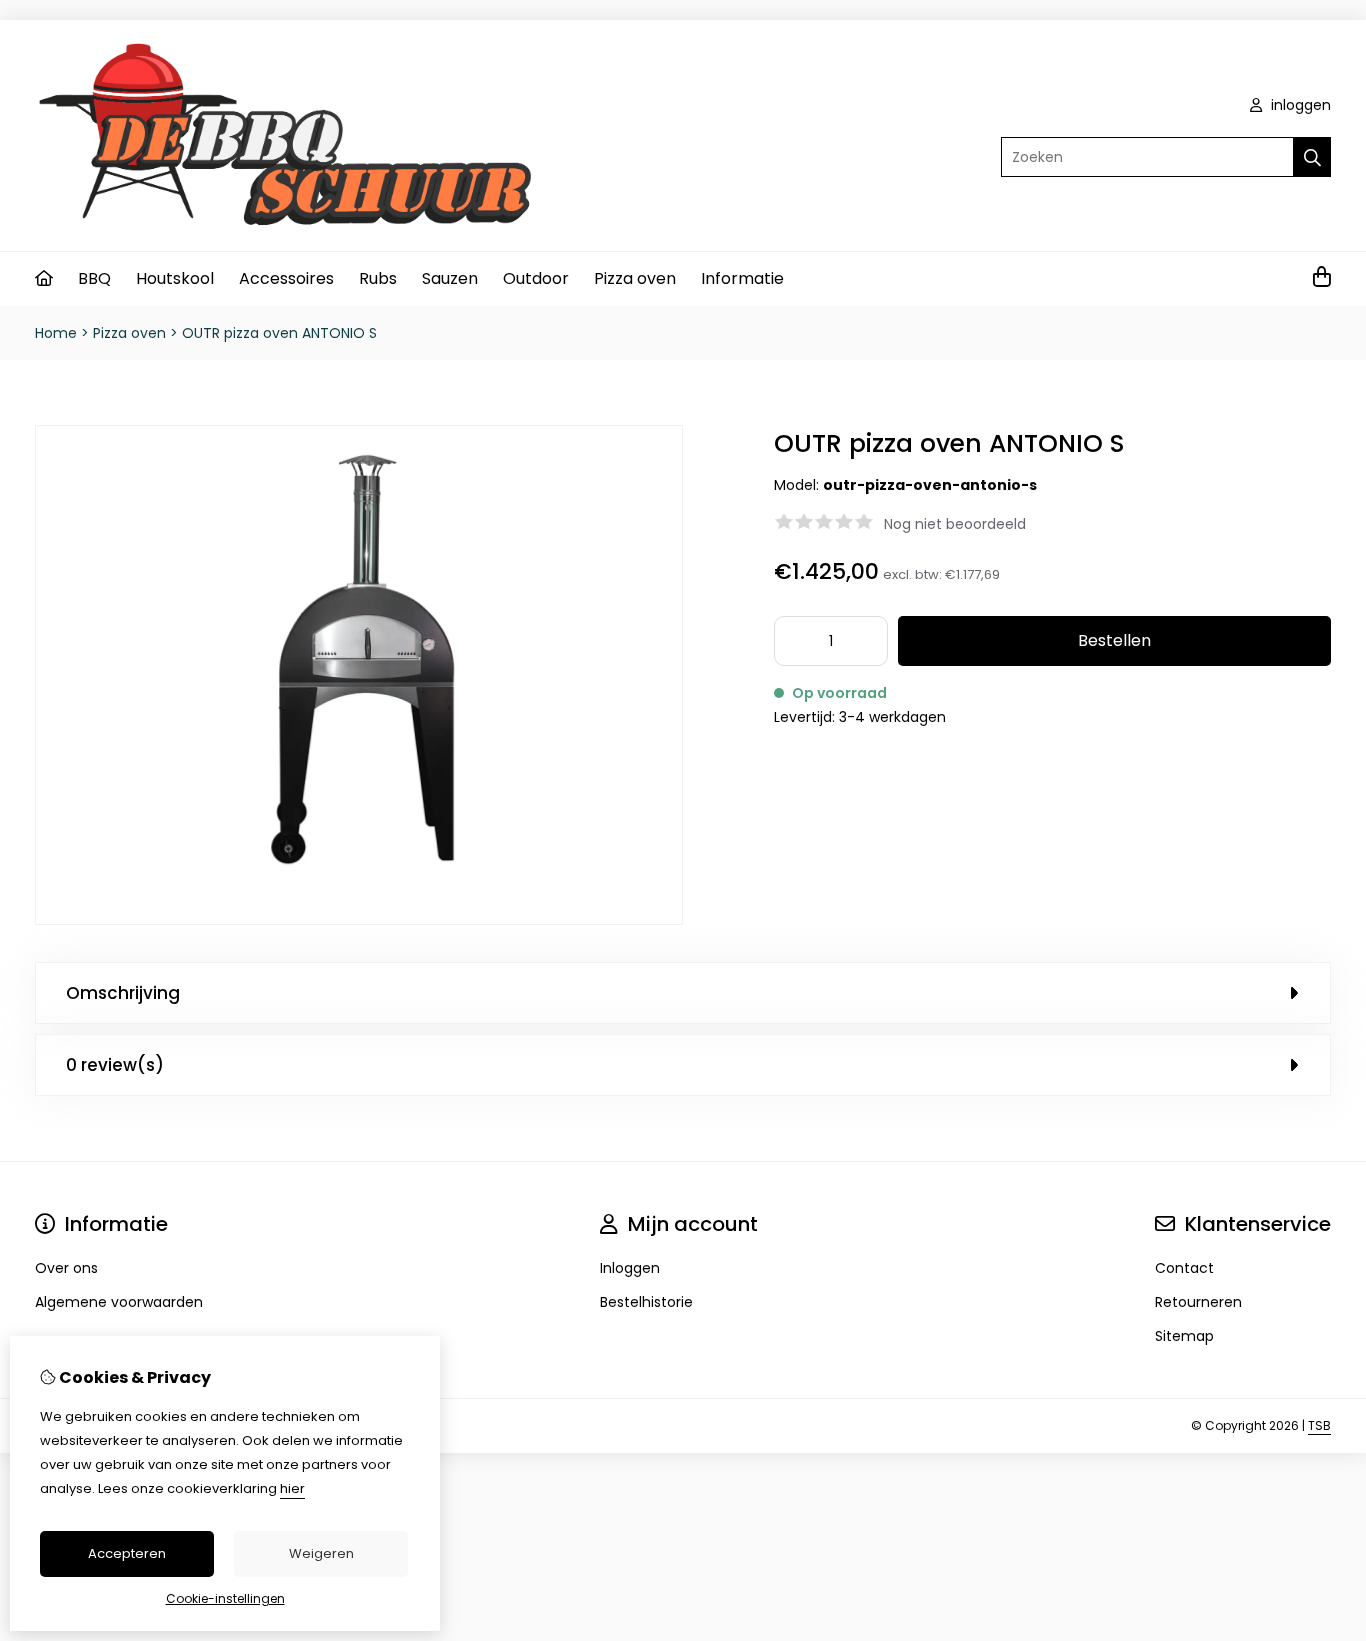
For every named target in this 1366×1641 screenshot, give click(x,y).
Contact (1184, 1268)
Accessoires (286, 278)
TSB (1319, 1425)
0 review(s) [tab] (115, 1065)
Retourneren (1198, 1302)
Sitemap (1184, 1336)
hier (292, 1488)
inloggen (1299, 105)
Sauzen (450, 278)
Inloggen (630, 1268)
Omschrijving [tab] (123, 993)
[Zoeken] (1312, 157)
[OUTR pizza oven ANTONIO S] (359, 920)
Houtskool (175, 278)
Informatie (742, 278)
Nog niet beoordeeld (955, 524)
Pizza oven (635, 278)
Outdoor (536, 278)
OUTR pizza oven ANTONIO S (279, 333)
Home (56, 333)
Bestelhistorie (646, 1302)
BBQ (94, 278)
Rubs (378, 278)
